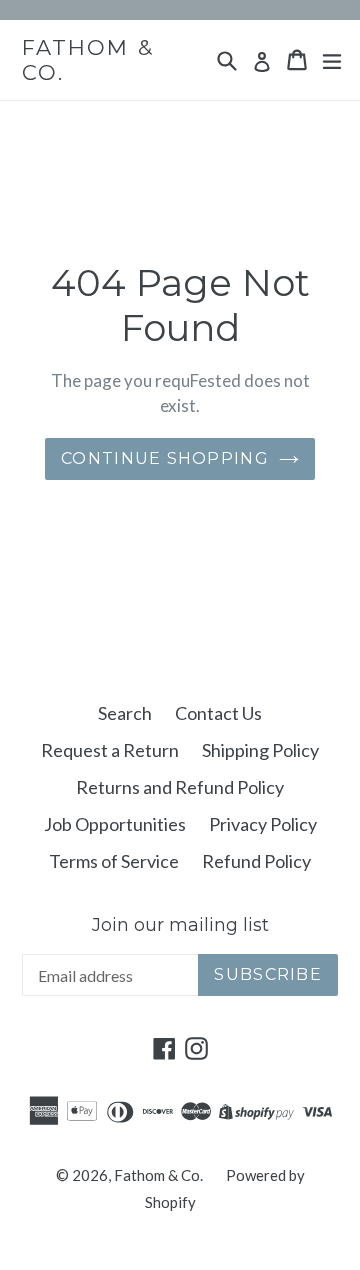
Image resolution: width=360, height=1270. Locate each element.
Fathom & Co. (88, 60)
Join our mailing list (180, 925)
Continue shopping (165, 458)
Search (125, 713)
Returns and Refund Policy (180, 787)
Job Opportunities (115, 824)
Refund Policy (256, 861)
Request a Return (110, 750)
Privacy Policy (263, 824)
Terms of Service (114, 861)
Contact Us (218, 713)
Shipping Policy (260, 750)
